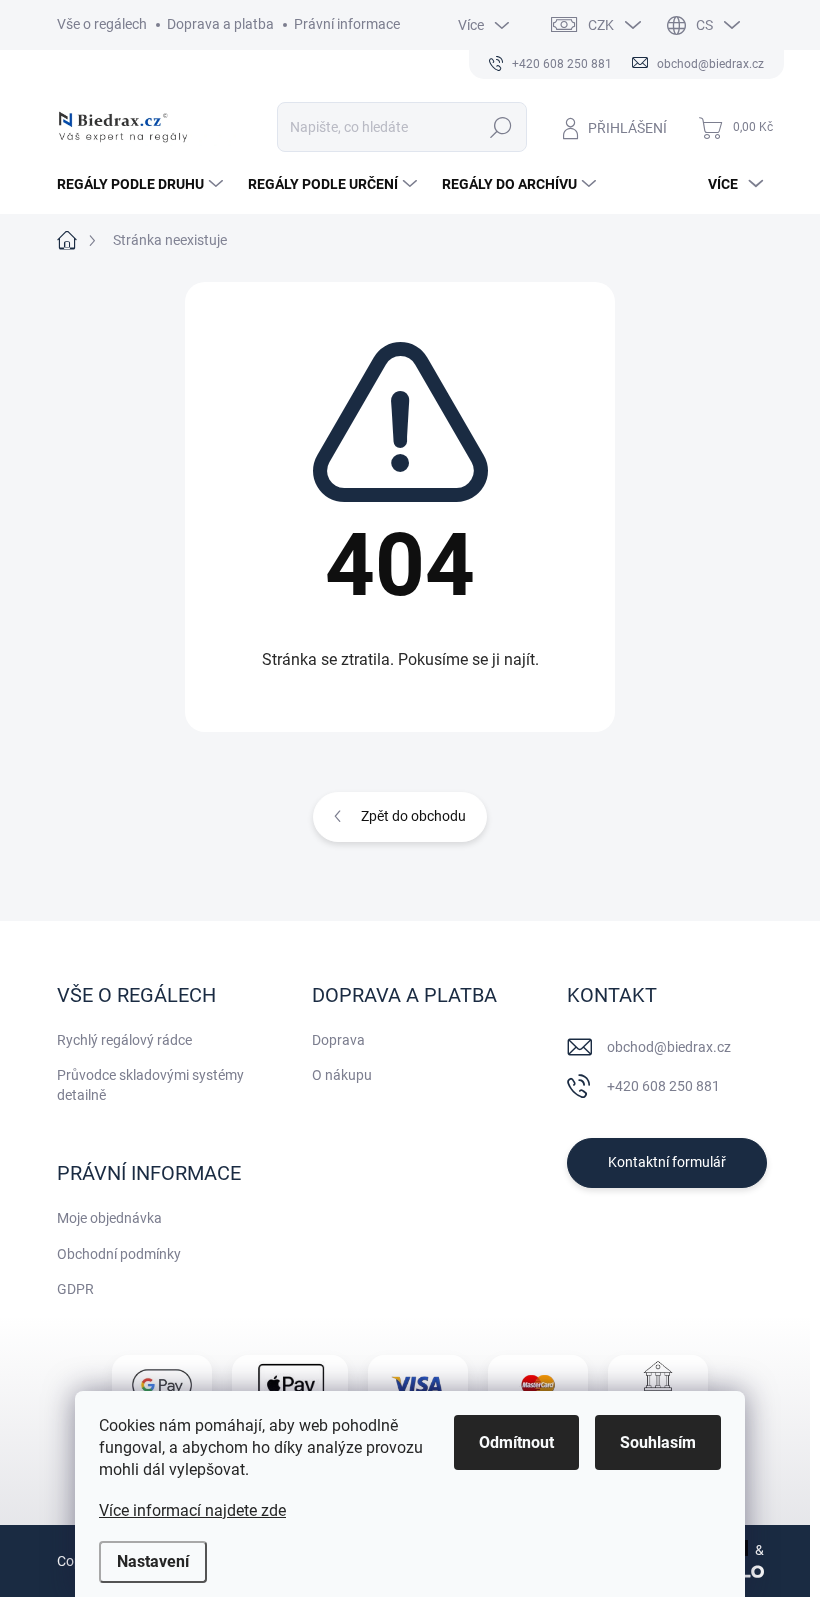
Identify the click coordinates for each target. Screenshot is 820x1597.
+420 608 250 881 (663, 1086)
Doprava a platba (220, 24)
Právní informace (347, 24)
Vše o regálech (102, 24)
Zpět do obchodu (413, 816)
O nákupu (342, 1075)
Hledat (500, 127)
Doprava (338, 1040)
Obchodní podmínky (119, 1254)
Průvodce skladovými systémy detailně (150, 1085)
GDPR (75, 1289)
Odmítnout (516, 1442)
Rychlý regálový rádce (124, 1040)
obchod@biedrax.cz (669, 1047)
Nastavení (153, 1561)
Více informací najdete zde (192, 1510)
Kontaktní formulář (667, 1162)
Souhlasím (658, 1442)
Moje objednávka (109, 1218)
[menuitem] (142, 184)
